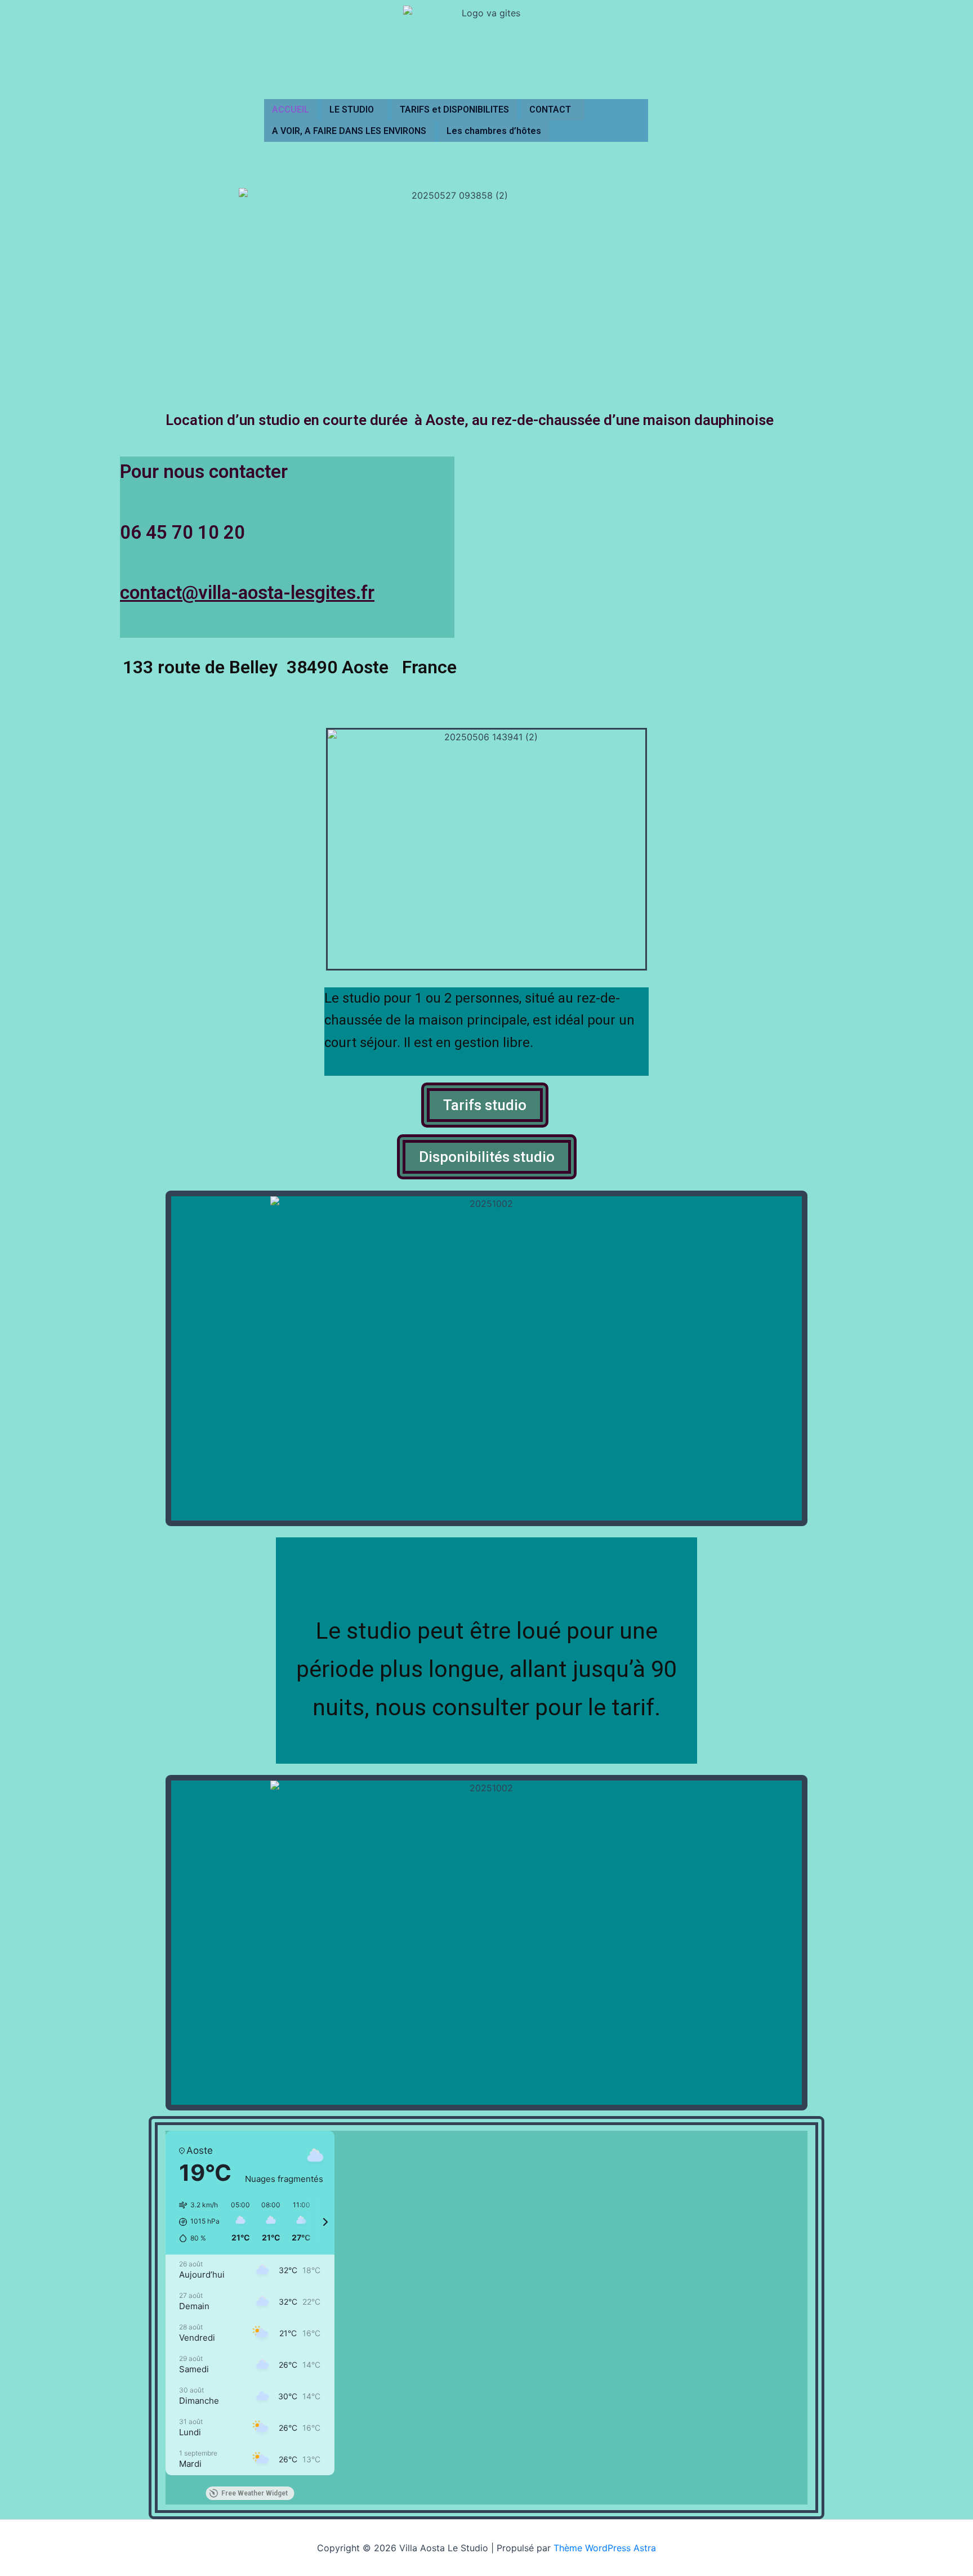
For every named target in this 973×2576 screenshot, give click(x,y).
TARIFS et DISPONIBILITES (454, 109)
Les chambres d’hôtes (494, 131)
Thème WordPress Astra (605, 2548)
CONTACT (550, 109)
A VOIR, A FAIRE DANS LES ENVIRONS (349, 131)
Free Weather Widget (255, 2493)
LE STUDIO (352, 109)
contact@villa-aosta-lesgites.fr (247, 592)
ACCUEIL (291, 109)
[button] (354, 110)
